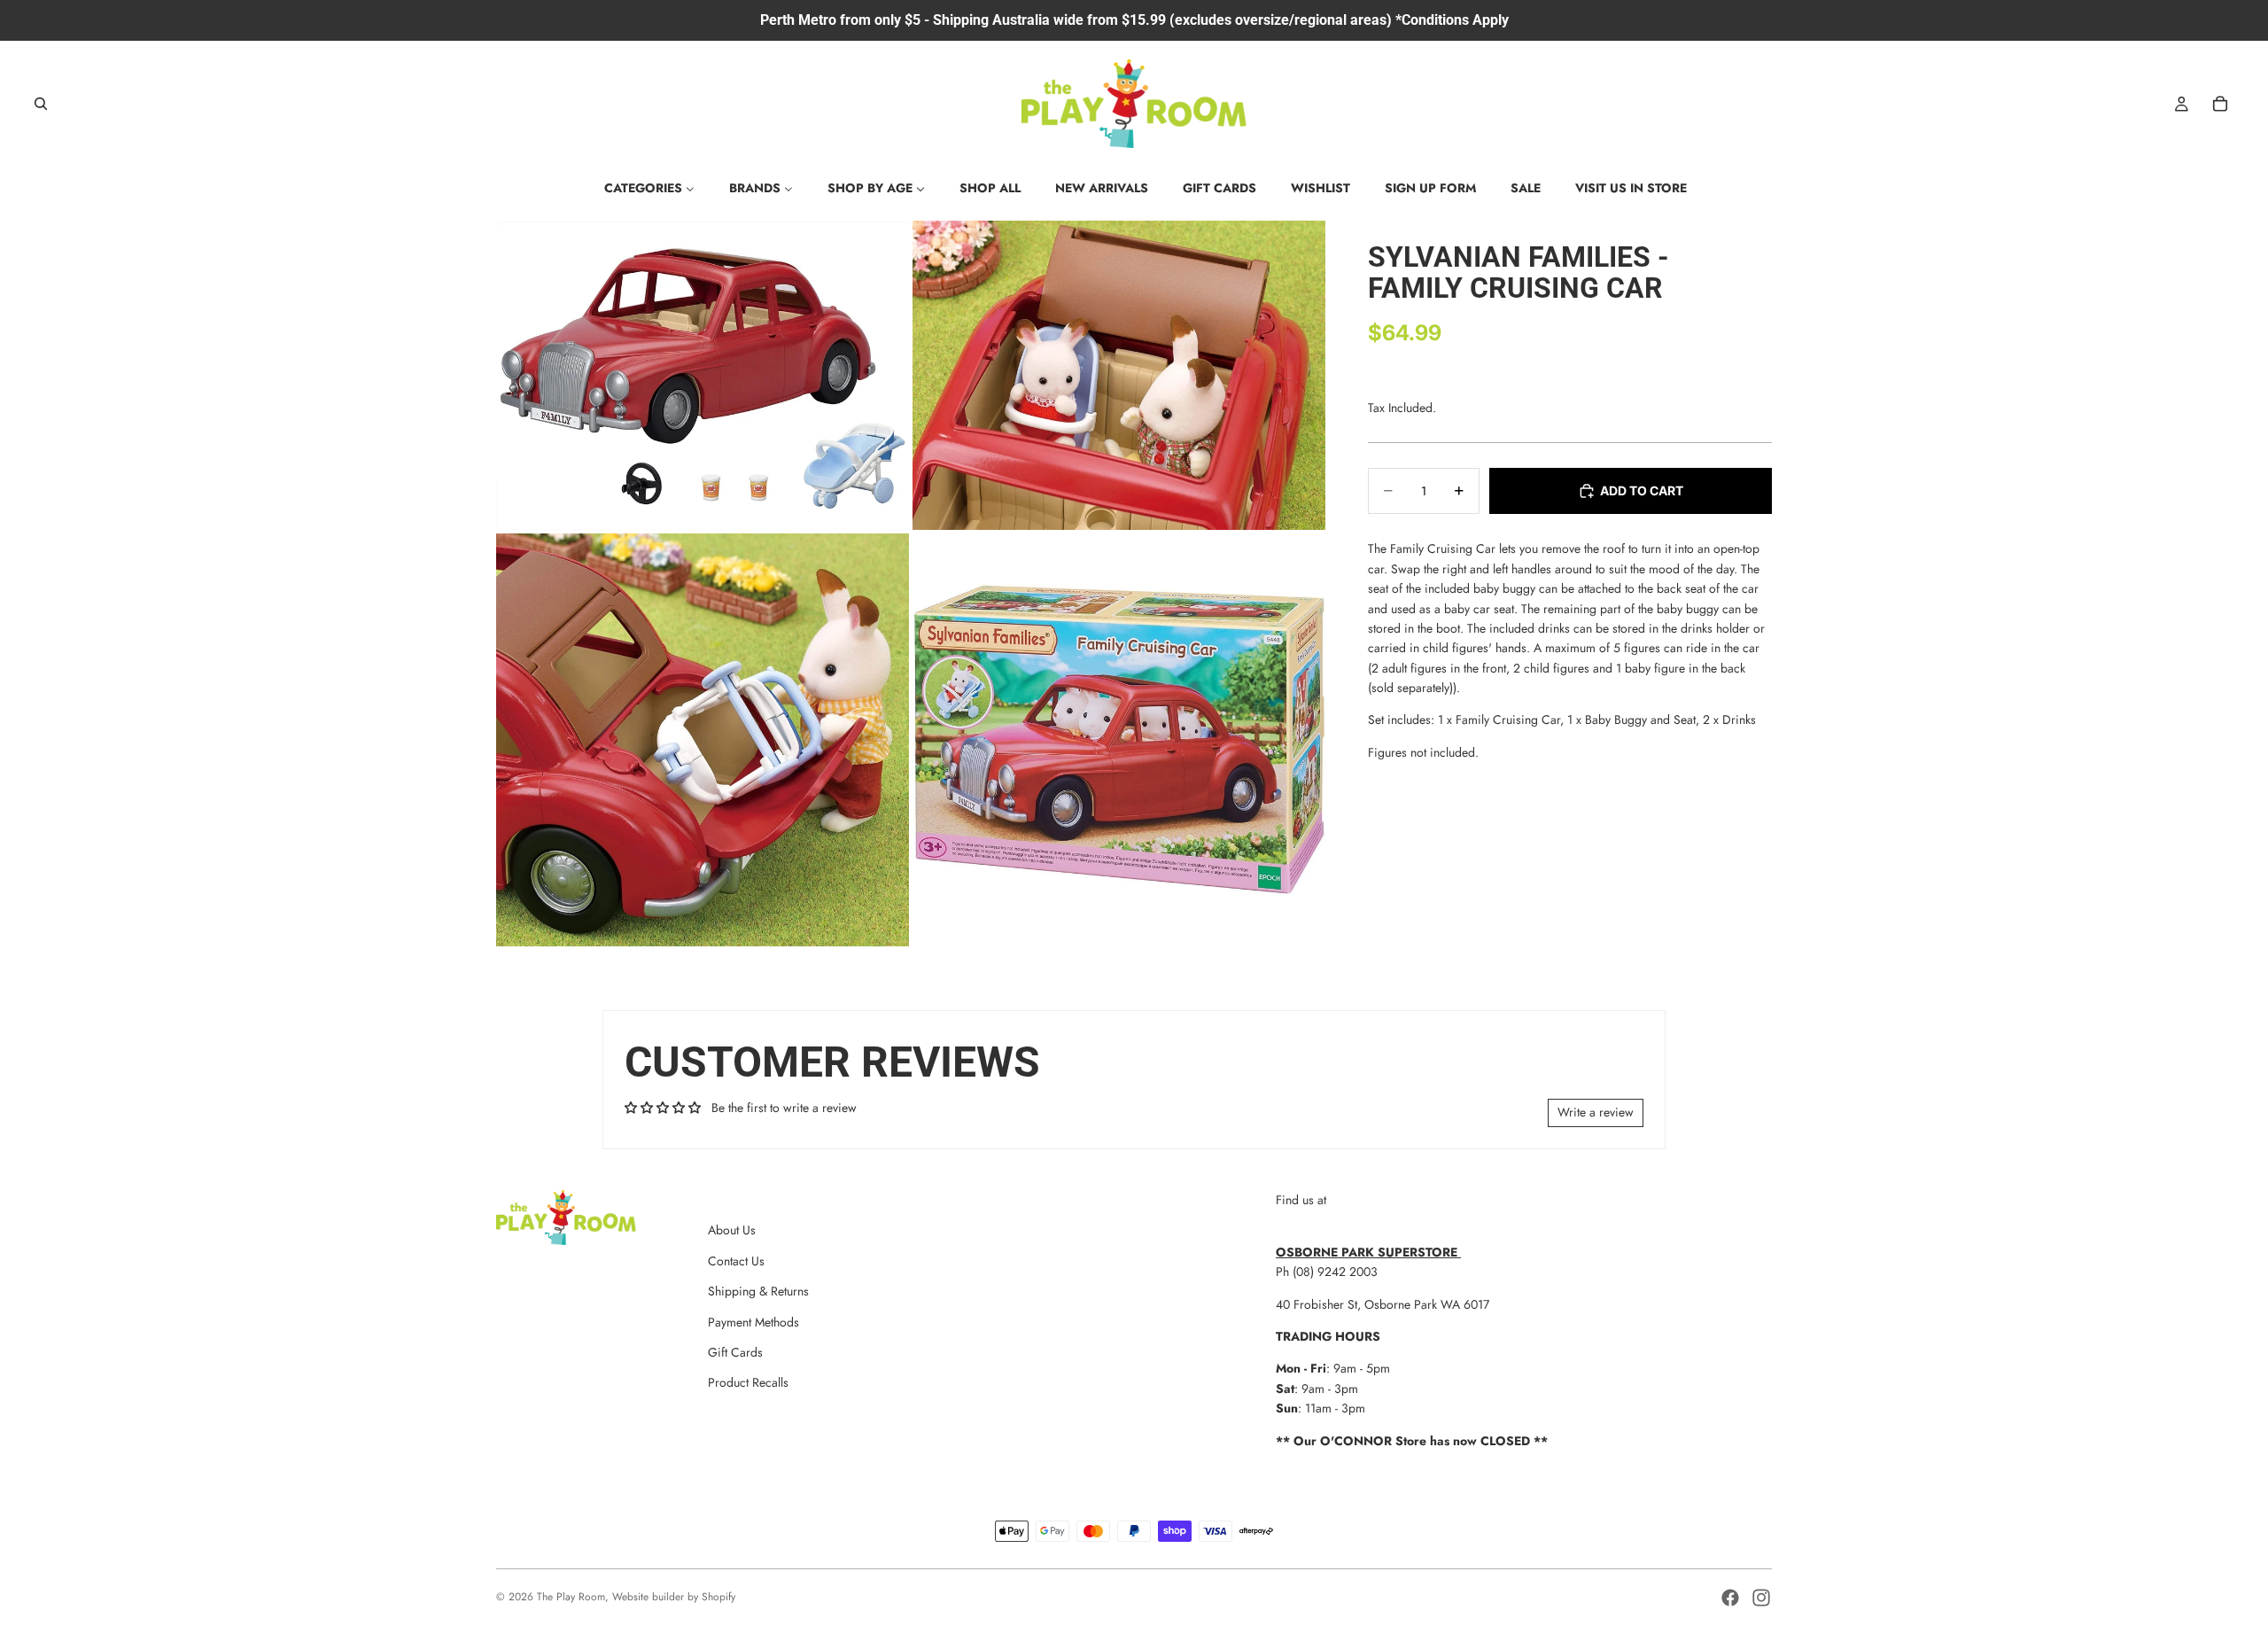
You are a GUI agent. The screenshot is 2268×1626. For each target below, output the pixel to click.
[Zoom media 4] (1119, 740)
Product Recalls (748, 1382)
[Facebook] (1730, 1598)
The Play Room (571, 1597)
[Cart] (2220, 104)
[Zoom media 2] (1119, 376)
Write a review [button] (1596, 1112)
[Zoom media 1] (703, 376)
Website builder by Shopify (674, 1597)
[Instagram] (1761, 1598)
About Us (732, 1230)
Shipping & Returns (758, 1291)
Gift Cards (735, 1352)
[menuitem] (649, 188)
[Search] (41, 104)
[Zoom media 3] (703, 740)
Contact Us (736, 1261)
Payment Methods (753, 1322)
